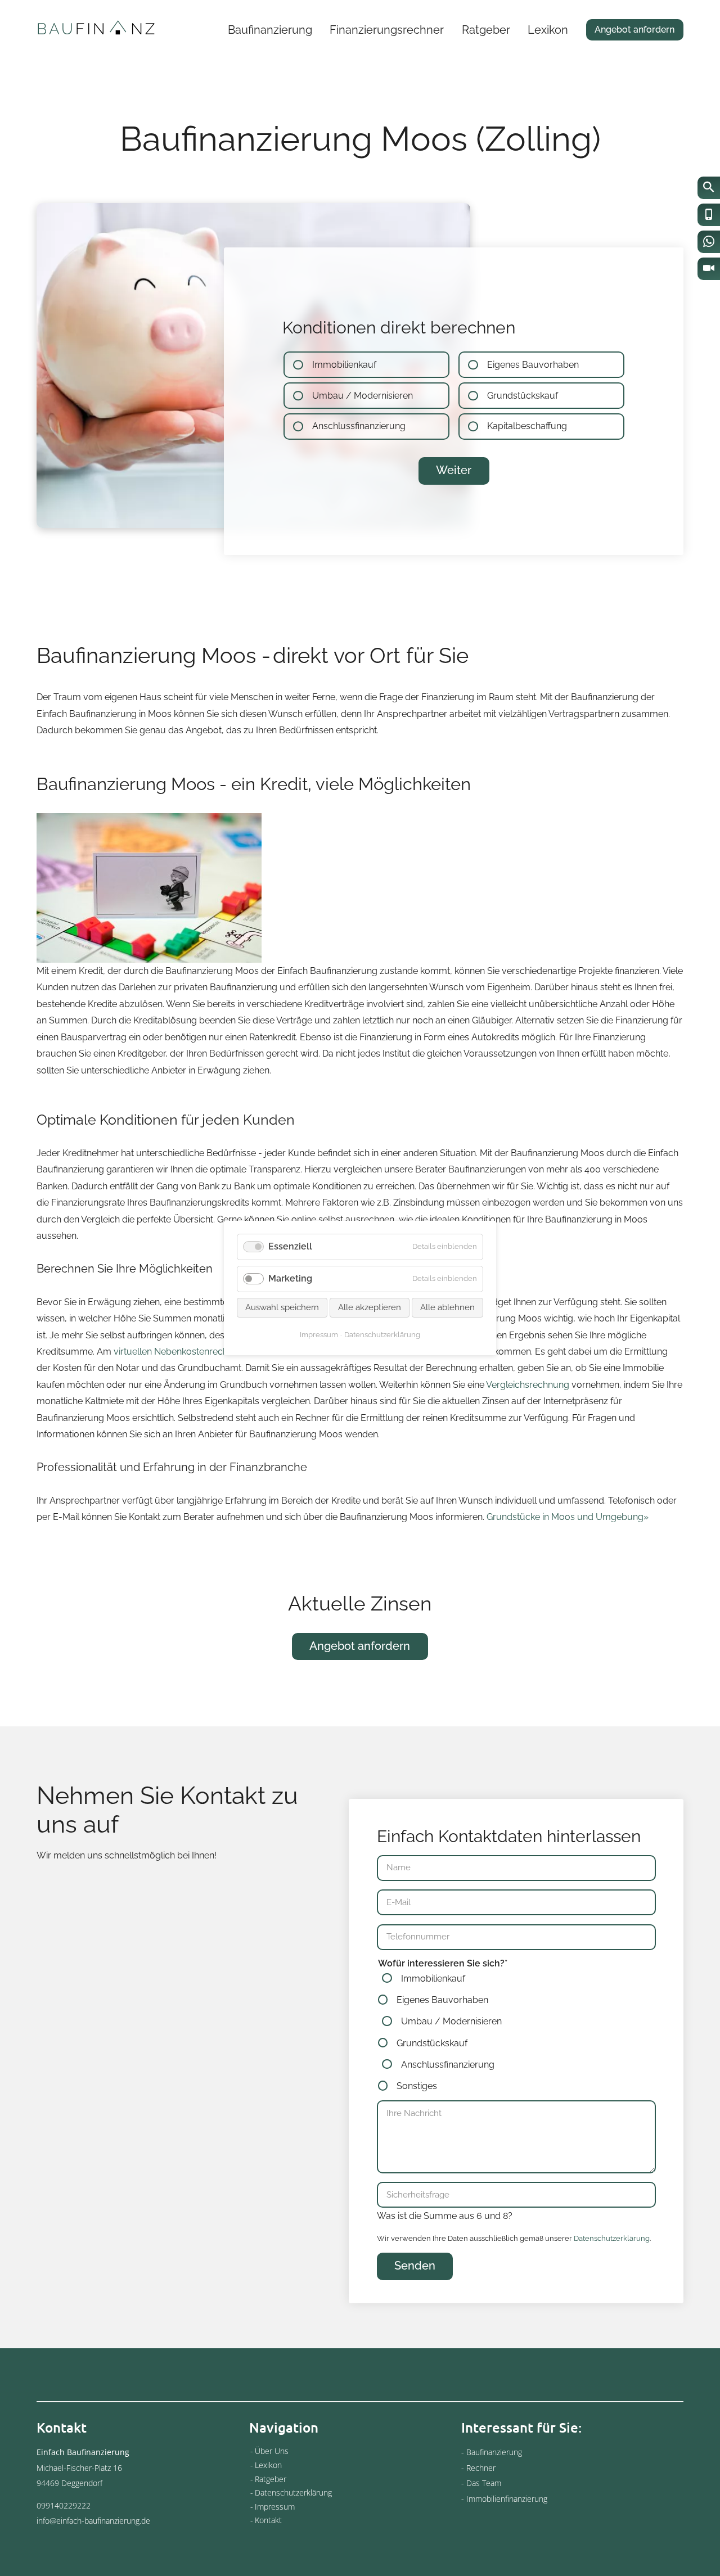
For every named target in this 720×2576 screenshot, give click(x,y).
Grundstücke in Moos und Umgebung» (568, 1517)
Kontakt (268, 2520)
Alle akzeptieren (370, 1307)
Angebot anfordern (634, 30)
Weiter (454, 470)
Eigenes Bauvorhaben (533, 365)
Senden (415, 2266)
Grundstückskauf (523, 396)
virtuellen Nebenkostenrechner (177, 1352)
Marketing (290, 1278)
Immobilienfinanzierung (507, 2499)
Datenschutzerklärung (612, 2238)
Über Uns (272, 2451)
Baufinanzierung (270, 30)
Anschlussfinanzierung (359, 427)
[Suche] (709, 188)
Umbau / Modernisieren (363, 396)
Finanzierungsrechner (387, 30)
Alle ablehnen (447, 1307)
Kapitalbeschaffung (527, 427)
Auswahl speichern (282, 1307)
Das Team (484, 2483)
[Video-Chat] (709, 269)
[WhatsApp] (709, 242)
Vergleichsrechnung (528, 1385)
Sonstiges (417, 2086)
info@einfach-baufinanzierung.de (93, 2521)
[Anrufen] (709, 215)
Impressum (275, 2507)
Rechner (481, 2468)
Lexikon (548, 30)
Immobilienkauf (344, 365)
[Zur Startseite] (96, 29)
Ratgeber (486, 30)
